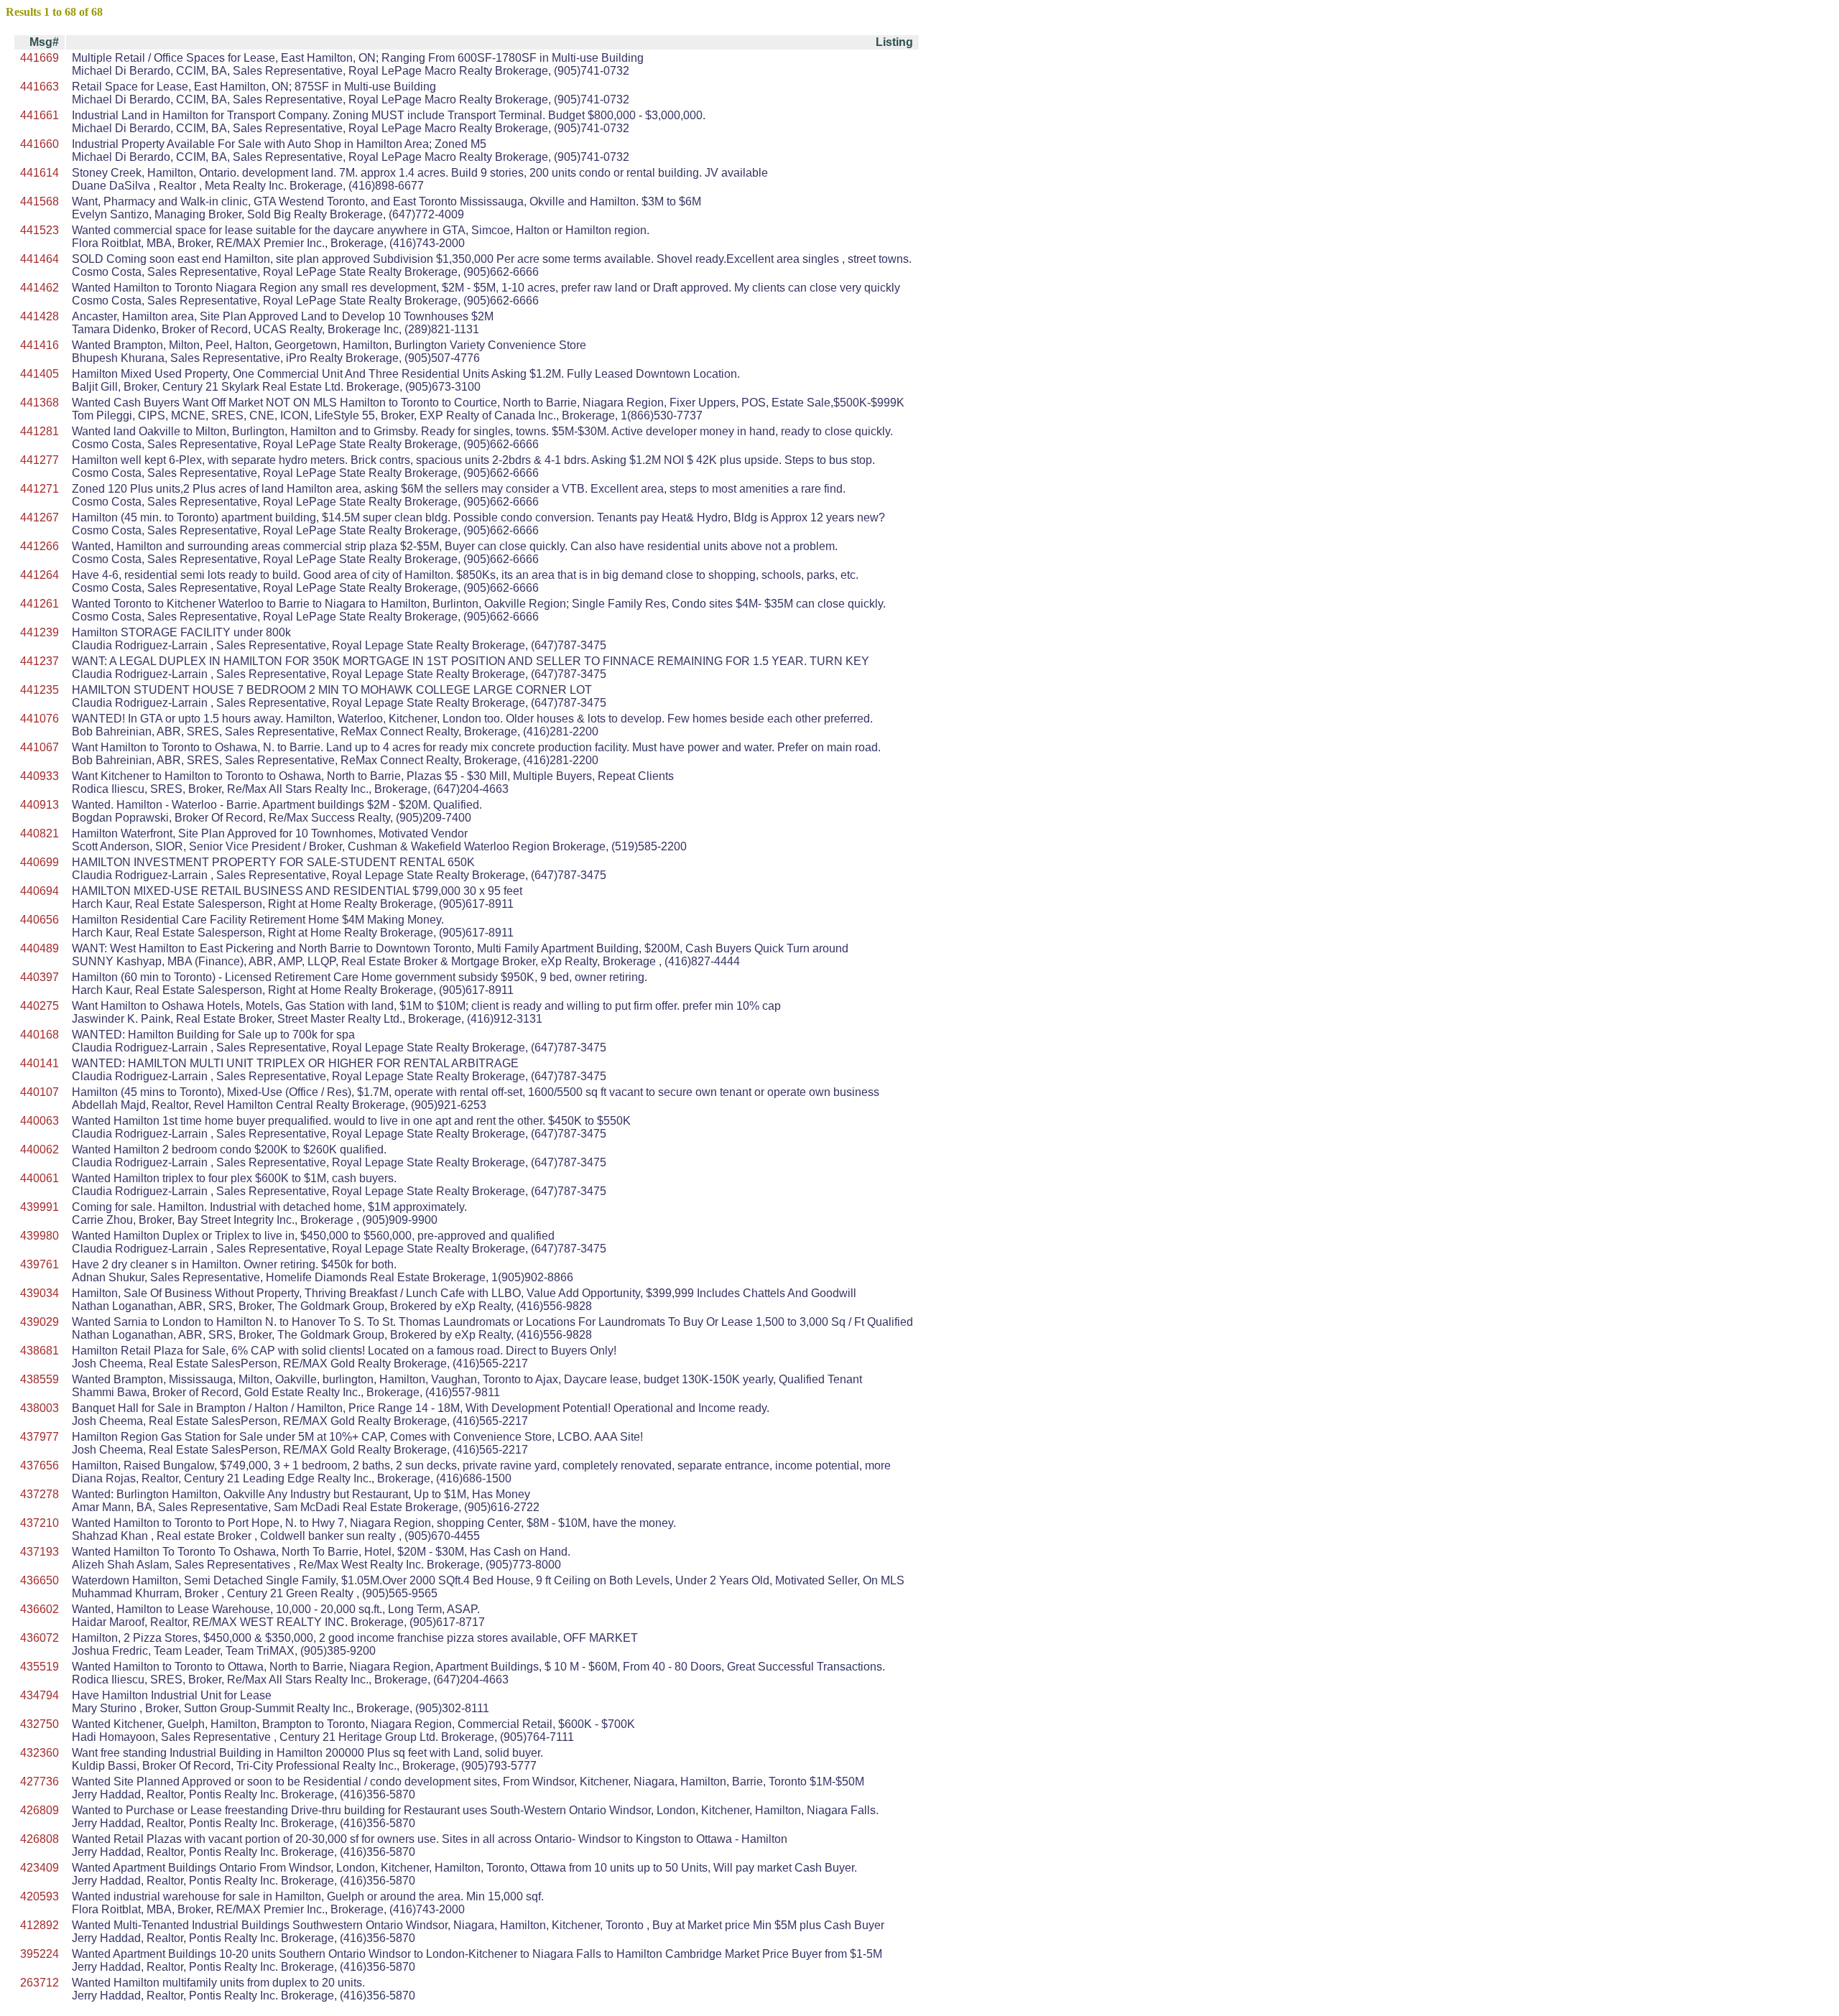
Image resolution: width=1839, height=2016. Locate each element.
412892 (40, 1925)
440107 (40, 1092)
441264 (40, 575)
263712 (40, 1983)
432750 (40, 1724)
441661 (40, 115)
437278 (40, 1494)
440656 (40, 920)
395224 (40, 1954)
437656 (40, 1465)
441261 (40, 604)
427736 (40, 1782)
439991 (40, 1207)
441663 (40, 87)
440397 (40, 977)
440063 (40, 1121)
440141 (40, 1063)
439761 (40, 1264)
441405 (40, 374)
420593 (40, 1896)
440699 (40, 862)
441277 (40, 460)
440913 (40, 805)
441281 (40, 431)
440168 (40, 1035)
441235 (40, 690)
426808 (40, 1839)
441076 (40, 719)
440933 (40, 776)
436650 (40, 1580)
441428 (40, 316)
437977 (40, 1437)
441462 (40, 288)
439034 (40, 1293)
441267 (40, 517)
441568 (40, 201)
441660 (40, 144)
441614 (40, 173)
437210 (40, 1523)
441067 (40, 747)
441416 (40, 345)
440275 (40, 1006)
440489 (40, 948)
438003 (40, 1408)
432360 (40, 1753)
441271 (40, 489)
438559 (40, 1379)
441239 (40, 632)
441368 (40, 403)
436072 (40, 1638)
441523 (40, 230)
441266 (40, 546)
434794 (40, 1695)
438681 (40, 1351)
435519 (40, 1667)
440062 (40, 1149)
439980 (40, 1236)
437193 (40, 1552)
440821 (40, 833)
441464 (40, 259)
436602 (40, 1609)
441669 (40, 58)
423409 (40, 1868)
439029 (40, 1322)
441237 (40, 661)
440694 (40, 891)
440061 (40, 1178)
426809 (40, 1810)
